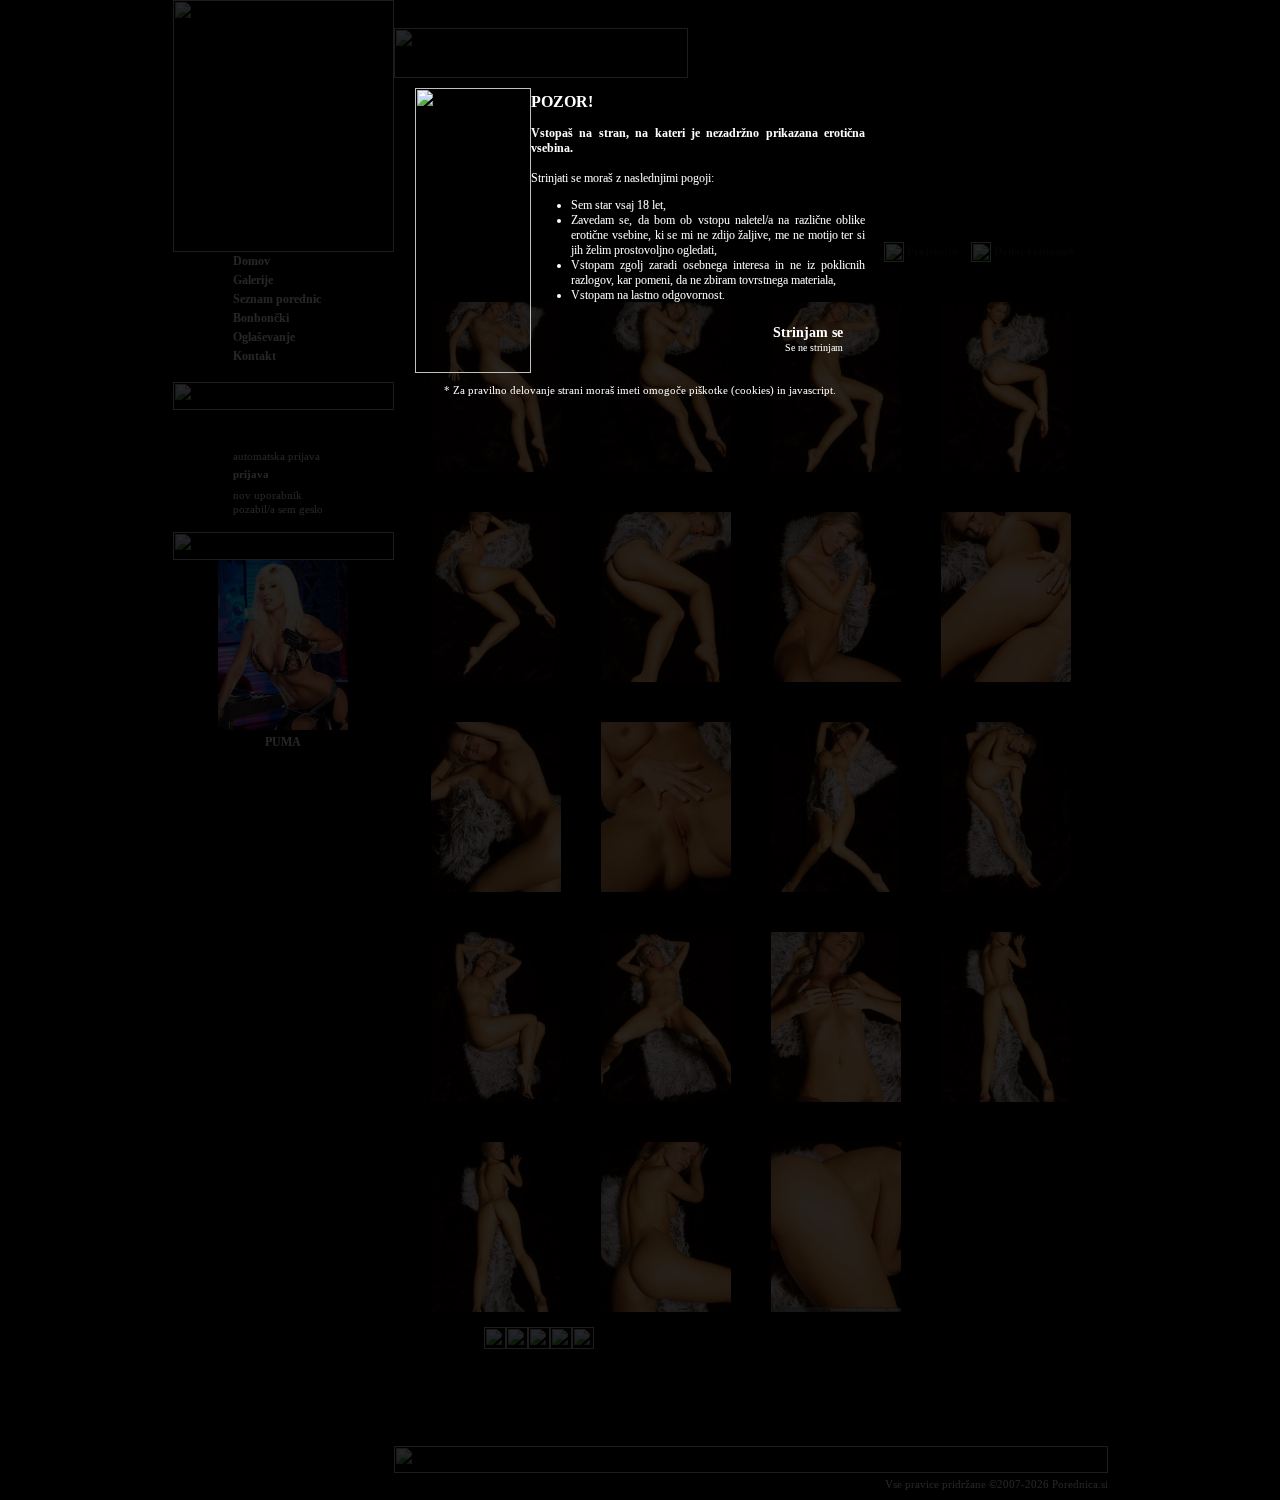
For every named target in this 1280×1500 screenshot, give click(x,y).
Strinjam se (808, 332)
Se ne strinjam (814, 347)
